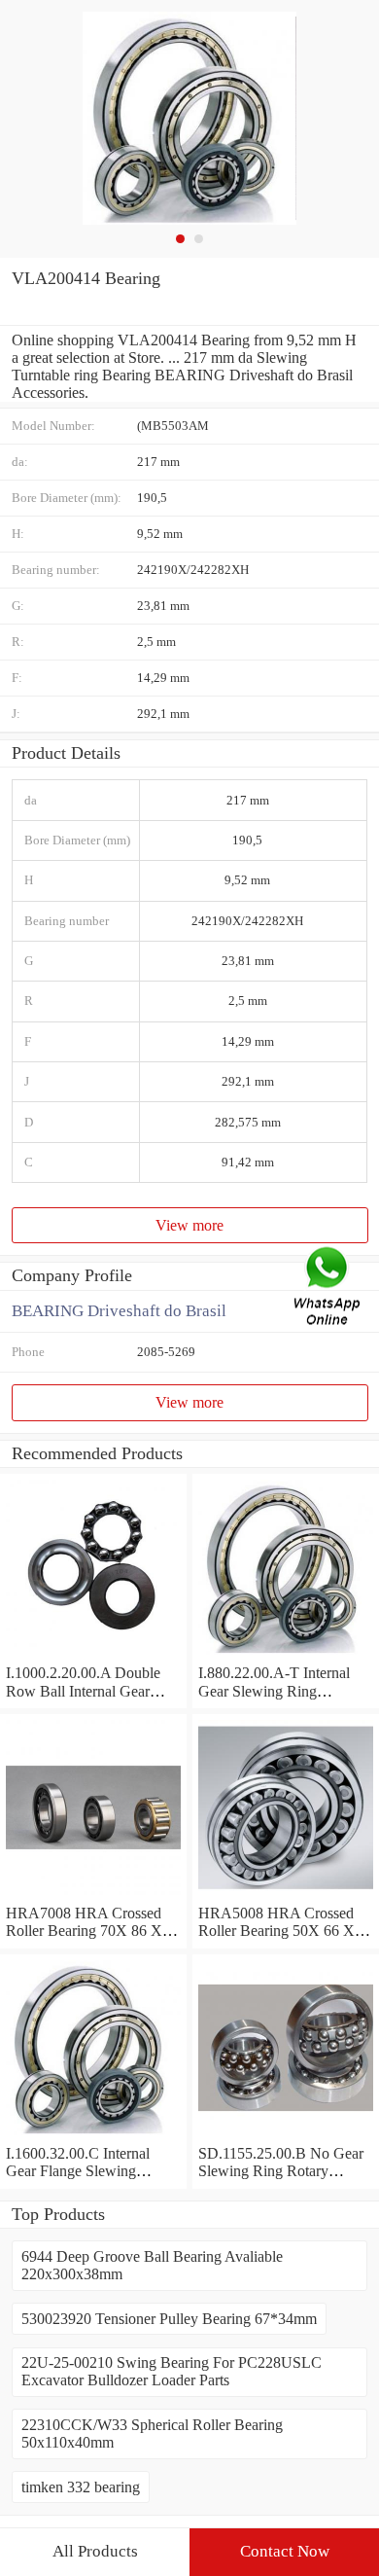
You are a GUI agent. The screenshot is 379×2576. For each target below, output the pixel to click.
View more (189, 1225)
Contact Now (285, 2551)
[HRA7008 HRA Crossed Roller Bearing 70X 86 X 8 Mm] (93, 1896)
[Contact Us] (328, 1288)
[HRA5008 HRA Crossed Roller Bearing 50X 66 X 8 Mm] (286, 1896)
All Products (95, 2551)
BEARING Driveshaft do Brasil (119, 1311)
